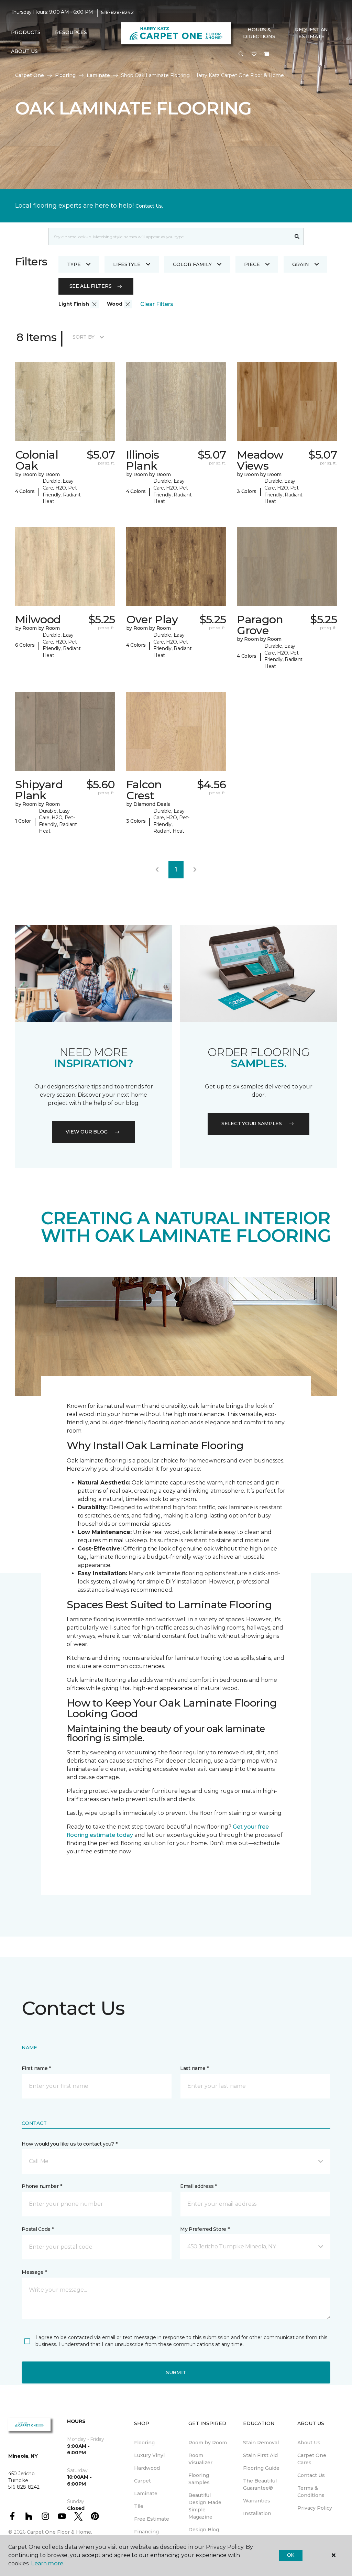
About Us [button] (24, 51)
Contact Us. (149, 206)
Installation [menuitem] (257, 2513)
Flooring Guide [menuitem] (261, 2468)
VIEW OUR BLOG (87, 1132)
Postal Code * (38, 2229)
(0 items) (267, 54)
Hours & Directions (259, 33)
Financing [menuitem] (146, 2532)
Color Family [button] (192, 264)
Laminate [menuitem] (146, 2493)
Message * (34, 2272)
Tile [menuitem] (139, 2506)
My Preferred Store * (205, 2229)
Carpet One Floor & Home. (59, 2532)
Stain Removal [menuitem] (261, 2443)
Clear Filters (157, 304)
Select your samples (252, 1123)
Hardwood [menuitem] (147, 2468)
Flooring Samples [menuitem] (199, 2479)
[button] (241, 54)
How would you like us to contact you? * (69, 2144)
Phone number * (42, 2186)
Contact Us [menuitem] (311, 2475)
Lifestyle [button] (127, 264)
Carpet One (30, 75)
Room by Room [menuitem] (208, 2443)
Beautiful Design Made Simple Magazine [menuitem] (205, 2506)
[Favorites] (254, 54)
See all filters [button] (91, 286)
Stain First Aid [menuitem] (260, 2455)
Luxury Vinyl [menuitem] (149, 2455)
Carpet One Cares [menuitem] (312, 2459)
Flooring (65, 75)
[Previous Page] (157, 870)
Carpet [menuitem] (142, 2481)
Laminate (98, 75)
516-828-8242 (117, 12)
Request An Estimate (311, 33)
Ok (291, 2555)
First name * (36, 2068)
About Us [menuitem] (309, 2443)
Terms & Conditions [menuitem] (311, 2492)
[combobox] (169, 237)
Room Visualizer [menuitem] (200, 2459)
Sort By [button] (83, 337)
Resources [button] (71, 32)
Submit (176, 2372)
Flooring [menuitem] (144, 2443)
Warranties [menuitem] (257, 2501)
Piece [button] (252, 264)
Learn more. (48, 2563)
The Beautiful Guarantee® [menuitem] (260, 2484)
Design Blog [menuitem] (204, 2530)
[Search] (297, 237)
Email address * (199, 2186)
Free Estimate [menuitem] (152, 2519)
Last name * (194, 2068)
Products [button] (26, 32)
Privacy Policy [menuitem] (315, 2508)
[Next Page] (195, 870)
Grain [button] (301, 264)
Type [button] (74, 264)
